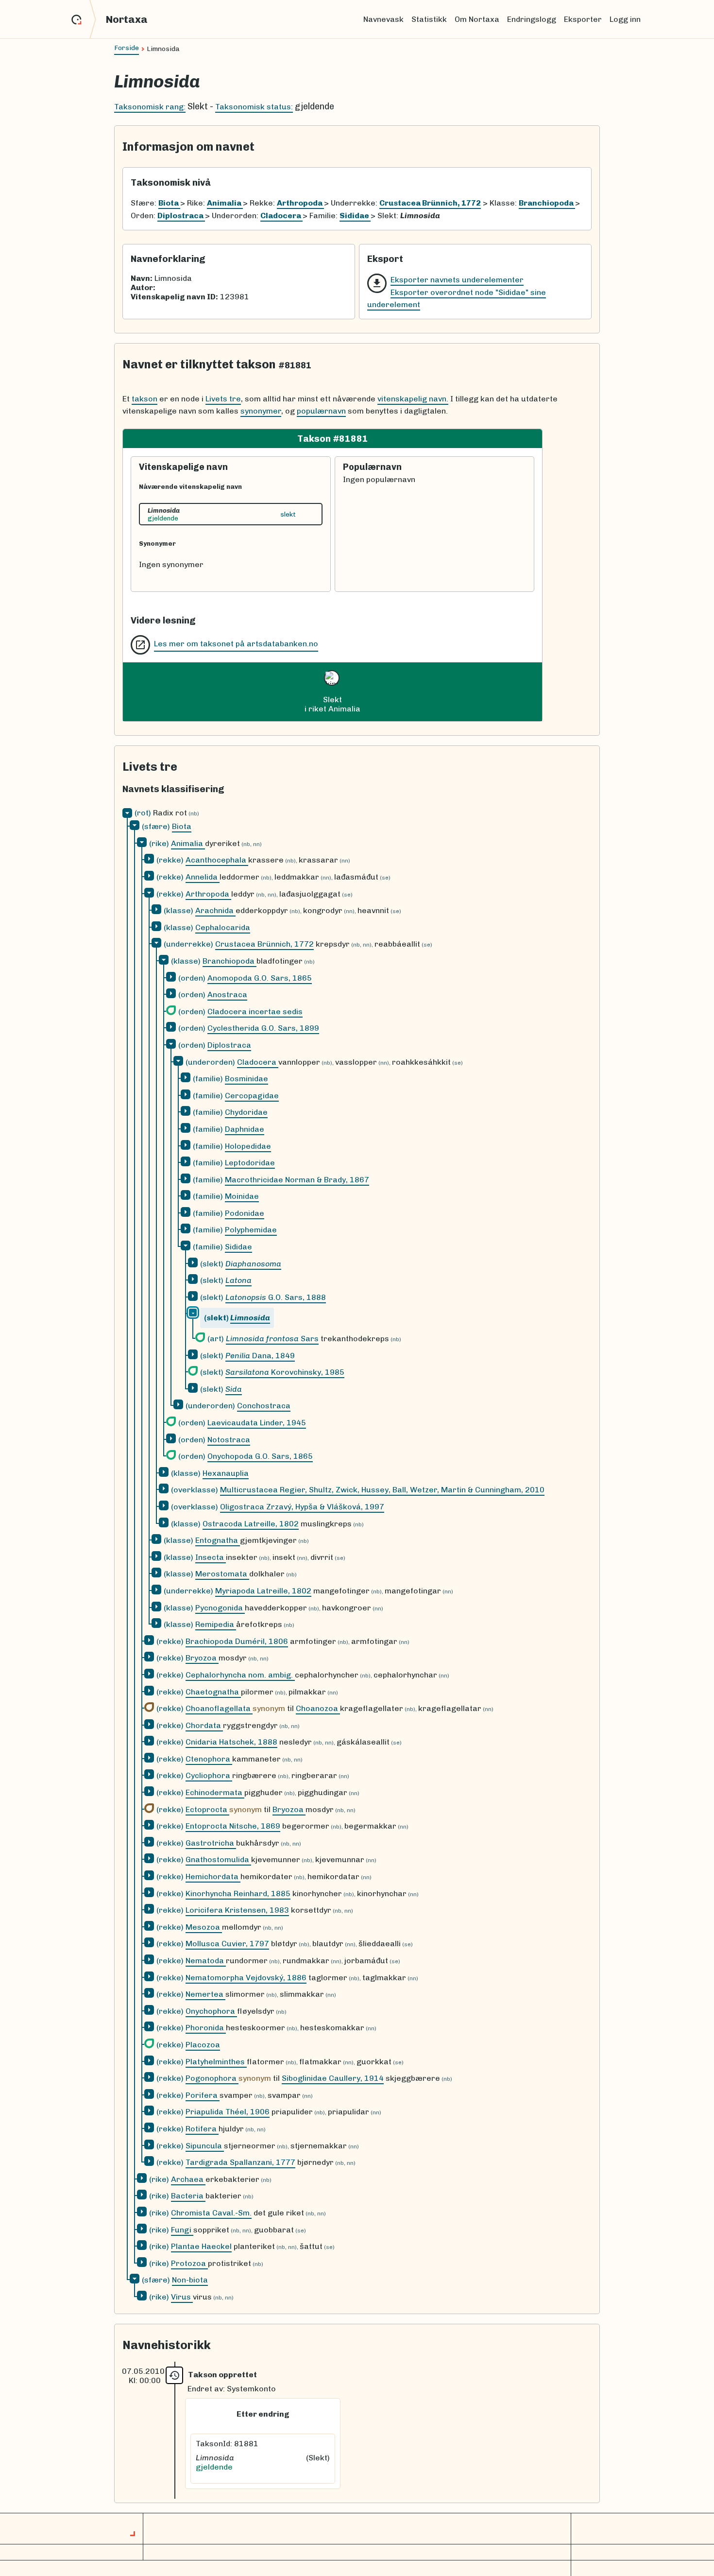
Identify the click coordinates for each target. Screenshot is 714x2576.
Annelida (203, 877)
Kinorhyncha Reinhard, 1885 (238, 1893)
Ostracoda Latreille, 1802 (251, 1524)
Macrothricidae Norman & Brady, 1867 (297, 1180)
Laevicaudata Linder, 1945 (257, 1423)
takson (144, 399)
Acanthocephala (217, 860)
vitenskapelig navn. (413, 399)
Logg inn (625, 19)
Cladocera (258, 1062)
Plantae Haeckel (201, 2246)
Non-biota (190, 2280)
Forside (127, 48)
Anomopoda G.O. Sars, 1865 (260, 978)
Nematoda (206, 1961)
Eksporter (583, 19)
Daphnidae (245, 1129)
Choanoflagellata (219, 1708)
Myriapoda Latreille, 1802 (263, 1591)
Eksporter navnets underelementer (457, 280)
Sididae (238, 1247)
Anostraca (227, 994)
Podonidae (245, 1213)
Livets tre (223, 399)
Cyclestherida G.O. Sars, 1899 (263, 1028)
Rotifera (202, 2129)
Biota (182, 826)
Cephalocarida (223, 927)
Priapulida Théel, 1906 (228, 2112)
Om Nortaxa (477, 19)
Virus (182, 2297)
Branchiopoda (229, 961)
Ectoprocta (207, 1809)
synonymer (261, 411)
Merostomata (222, 1574)
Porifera (203, 2095)
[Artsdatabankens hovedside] (84, 19)
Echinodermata (215, 1792)
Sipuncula (205, 2146)
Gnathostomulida (218, 1859)
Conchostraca (264, 1406)
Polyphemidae (251, 1230)
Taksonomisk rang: (150, 107)
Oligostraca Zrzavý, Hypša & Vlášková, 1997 (302, 1507)
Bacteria (188, 2196)
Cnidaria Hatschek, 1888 (231, 1742)
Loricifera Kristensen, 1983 (237, 1910)
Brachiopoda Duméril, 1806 (237, 1641)
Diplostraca (229, 1045)
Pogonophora (212, 2078)
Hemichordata (213, 1876)
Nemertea (205, 1994)
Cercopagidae (252, 1096)
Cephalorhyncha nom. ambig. (240, 1675)
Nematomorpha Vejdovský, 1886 (246, 1978)
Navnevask (383, 19)
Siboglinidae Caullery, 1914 (333, 2078)
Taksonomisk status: (254, 107)
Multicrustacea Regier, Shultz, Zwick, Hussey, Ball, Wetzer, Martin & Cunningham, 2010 (382, 1490)
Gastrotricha (211, 1843)
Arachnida (215, 910)
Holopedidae (248, 1146)
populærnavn (321, 411)
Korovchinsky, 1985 (285, 1372)
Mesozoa (204, 1927)
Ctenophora (209, 1759)
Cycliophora (209, 1775)
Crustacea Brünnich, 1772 (264, 944)
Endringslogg (532, 19)
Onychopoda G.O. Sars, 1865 (260, 1456)
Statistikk (429, 19)
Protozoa (189, 2263)
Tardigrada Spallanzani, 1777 (240, 2162)
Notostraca (229, 1440)
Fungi (182, 2230)
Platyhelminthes (216, 2062)
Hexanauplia (226, 1473)
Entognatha (218, 1540)
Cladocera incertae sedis (255, 1011)
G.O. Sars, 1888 (276, 1297)
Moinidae (242, 1196)
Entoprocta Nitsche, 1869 (233, 1826)
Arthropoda (208, 894)
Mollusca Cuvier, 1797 (227, 1944)
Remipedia (216, 1624)
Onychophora (211, 2011)
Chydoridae (246, 1112)
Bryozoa (202, 1658)
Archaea (188, 2179)
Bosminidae (246, 1079)
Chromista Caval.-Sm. (211, 2213)
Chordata (204, 1725)
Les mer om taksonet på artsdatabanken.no (236, 644)
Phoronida (206, 2028)
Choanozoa (318, 1708)
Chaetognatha (213, 1692)
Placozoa (203, 2045)
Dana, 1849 (260, 1356)
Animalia (188, 843)
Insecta (211, 1557)
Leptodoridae (250, 1163)
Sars (272, 1339)
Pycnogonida (220, 1608)
